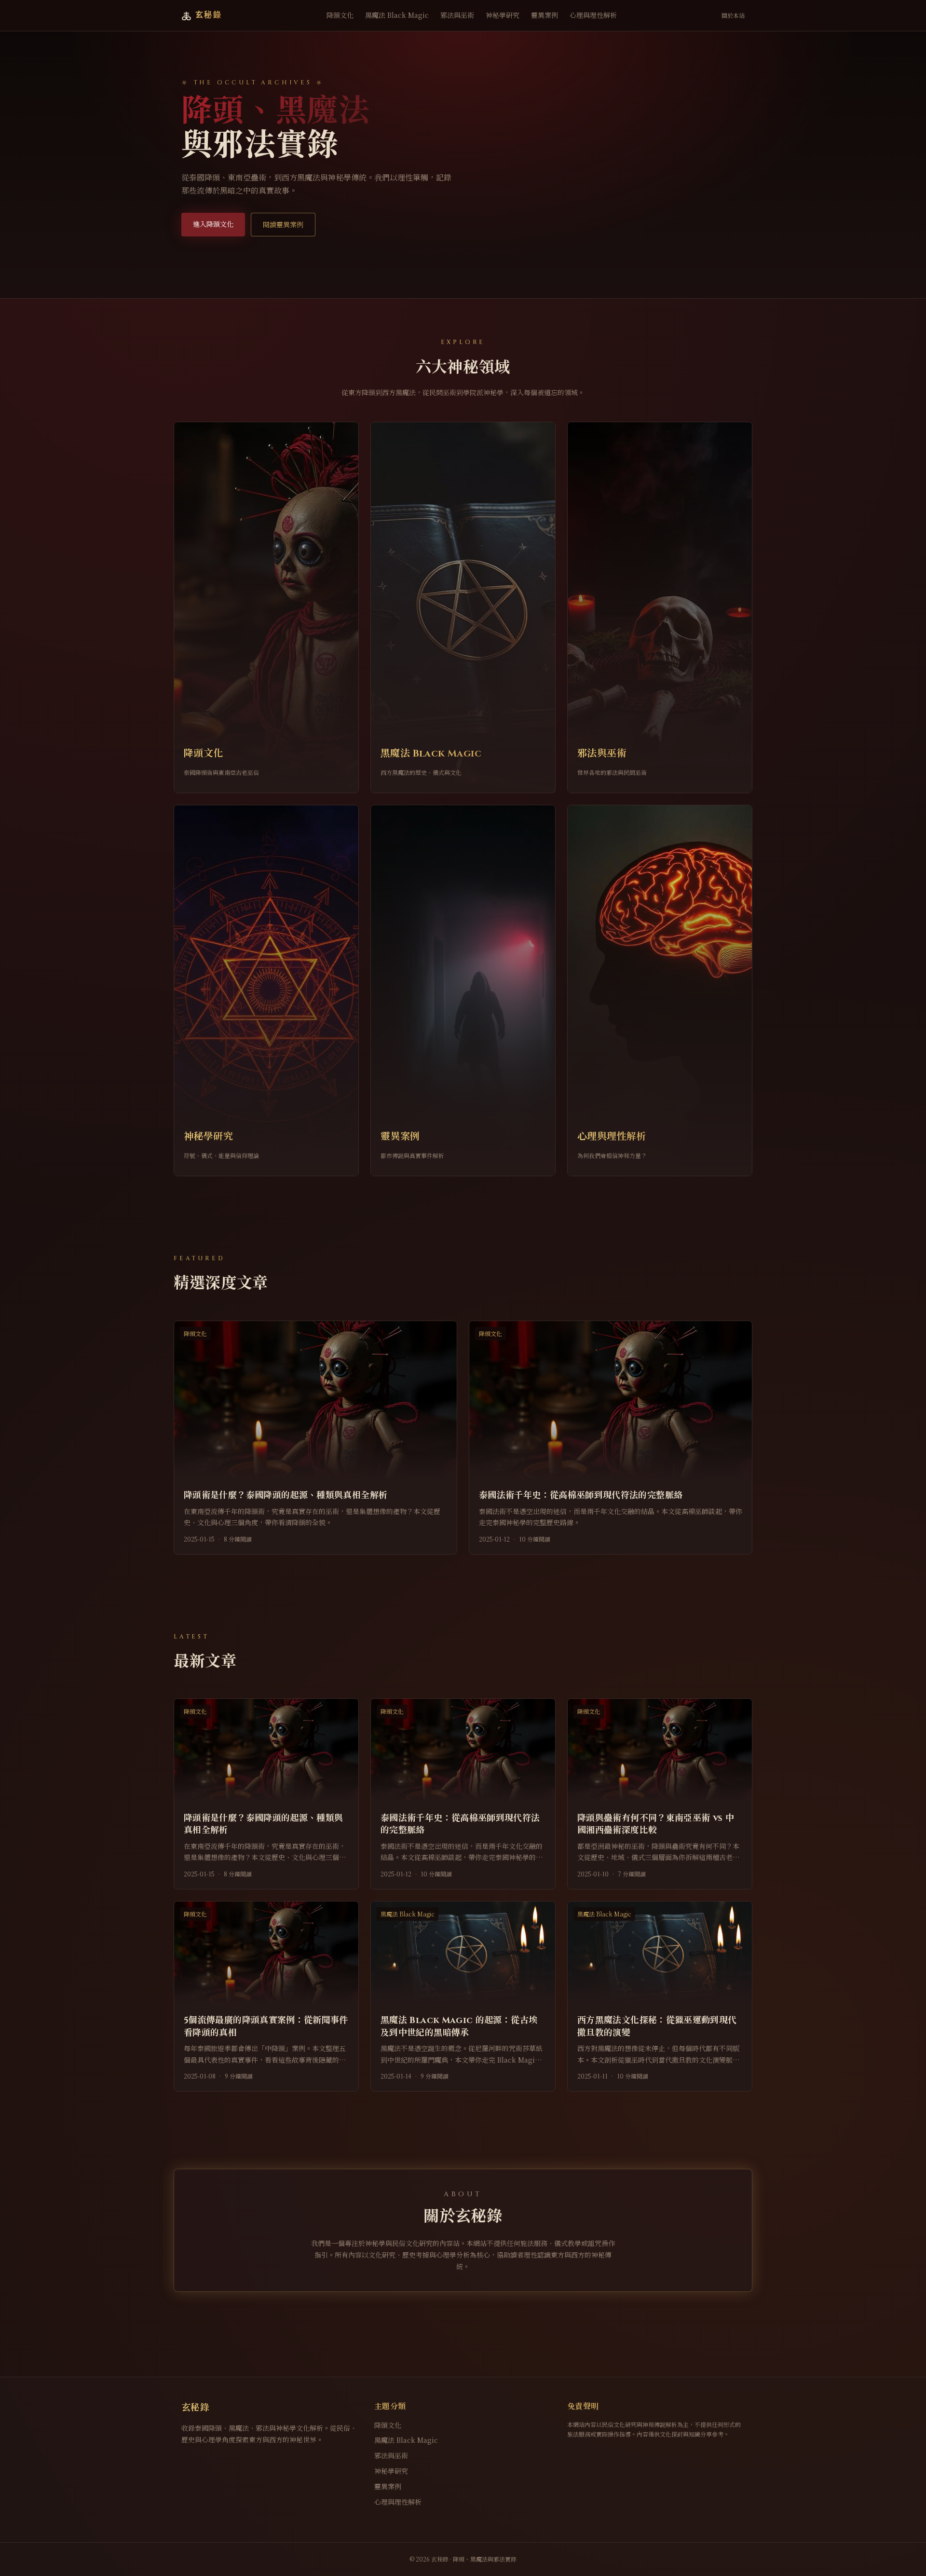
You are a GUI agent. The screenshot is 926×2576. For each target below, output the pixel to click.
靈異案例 (545, 15)
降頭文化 (340, 15)
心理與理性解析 (593, 15)
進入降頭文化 (213, 224)
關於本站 (733, 15)
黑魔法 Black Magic (397, 15)
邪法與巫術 (457, 15)
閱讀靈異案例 (283, 224)
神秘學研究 (503, 15)
